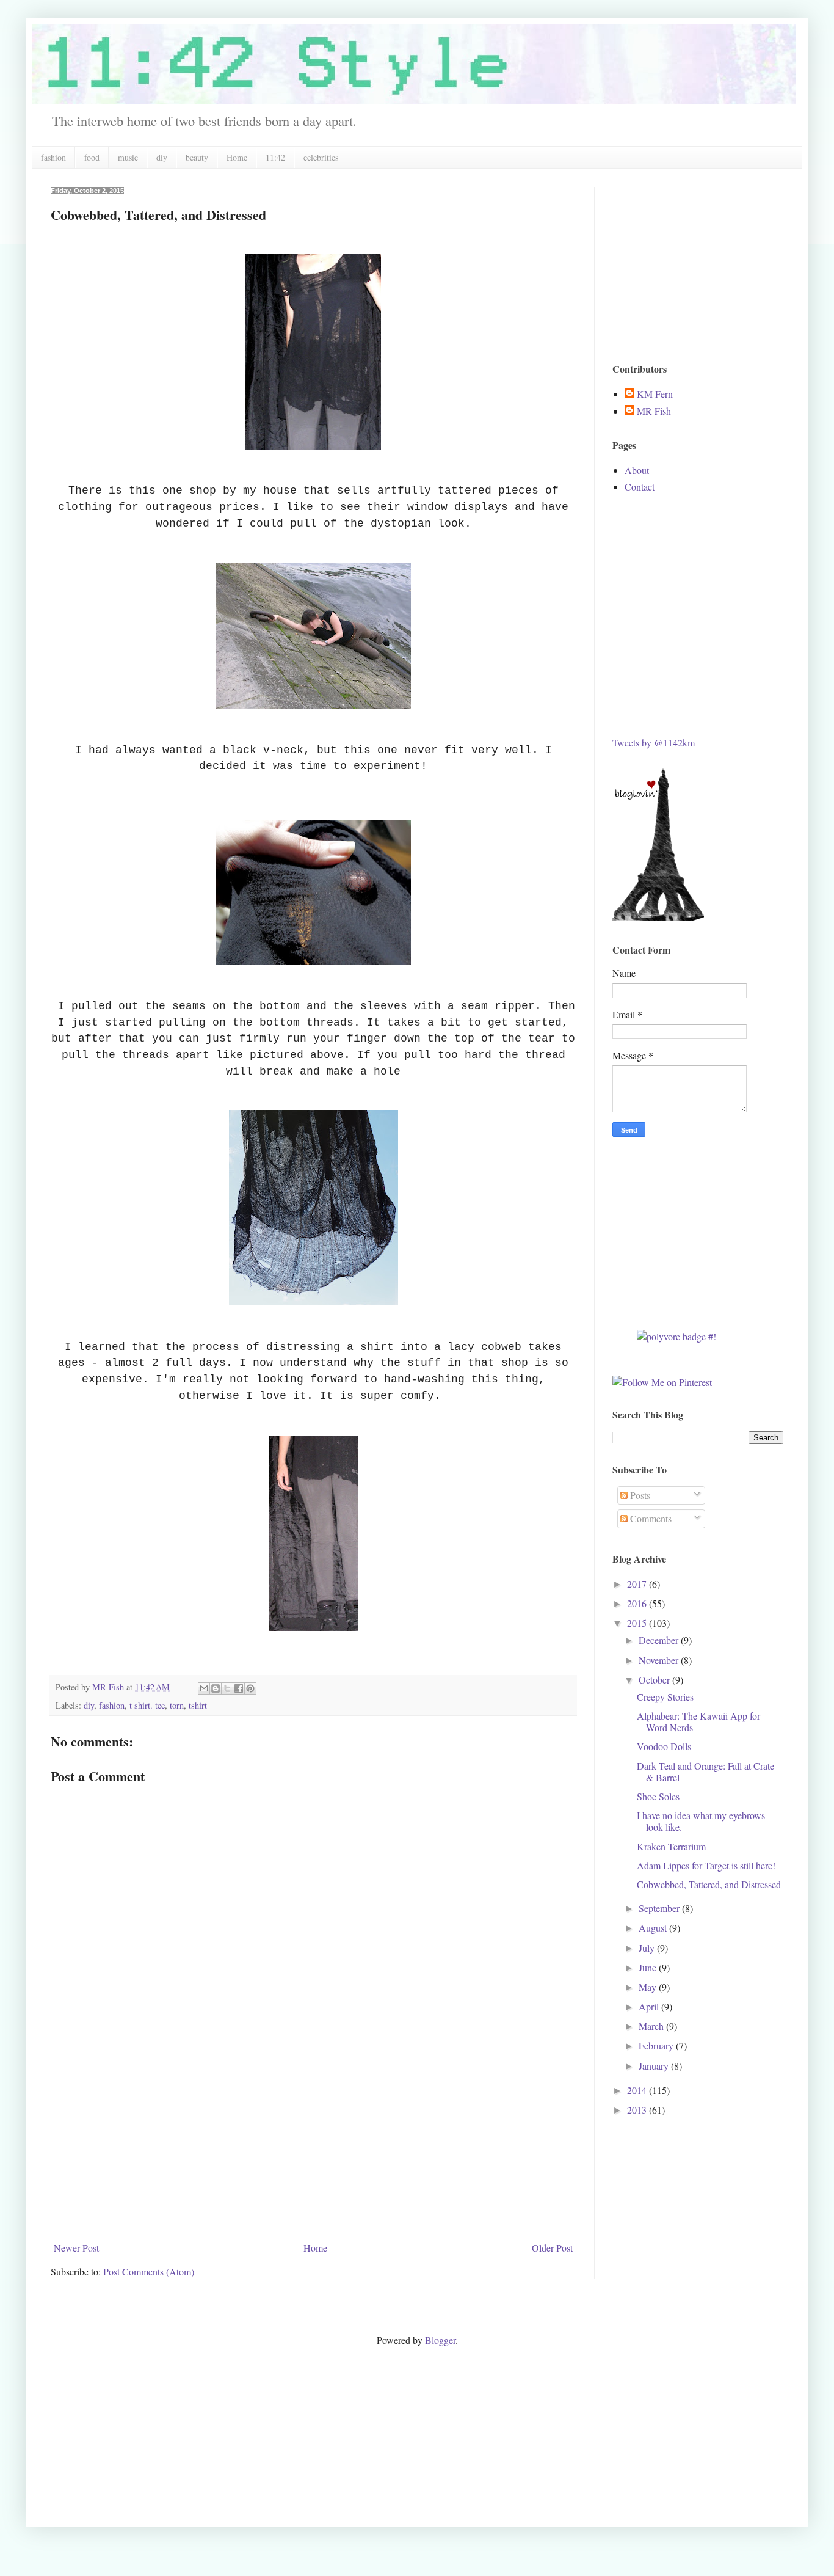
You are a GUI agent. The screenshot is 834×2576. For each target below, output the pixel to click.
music (128, 157)
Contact (640, 487)
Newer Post (76, 2248)
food (92, 157)
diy (162, 157)
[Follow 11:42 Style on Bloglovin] (658, 917)
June (649, 1967)
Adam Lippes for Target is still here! (706, 1865)
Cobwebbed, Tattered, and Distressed (709, 1884)
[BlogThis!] (216, 1688)
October (655, 1680)
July (648, 1948)
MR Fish (654, 411)
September (660, 1908)
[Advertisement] (313, 2145)
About (637, 470)
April (650, 2006)
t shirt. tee (147, 1705)
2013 (638, 2110)
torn (177, 1705)
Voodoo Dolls (664, 1746)
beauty (197, 157)
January (655, 2066)
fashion (53, 157)
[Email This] (204, 1688)
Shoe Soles (658, 1796)
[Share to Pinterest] (250, 1688)
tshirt (198, 1705)
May (649, 1987)
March (652, 2026)
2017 (638, 1584)
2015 (638, 1623)
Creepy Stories (665, 1697)
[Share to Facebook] (239, 1688)
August (654, 1928)
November (660, 1660)
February (657, 2045)
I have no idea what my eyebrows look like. (701, 1821)
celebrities (321, 157)
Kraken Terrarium (671, 1846)
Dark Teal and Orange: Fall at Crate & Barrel (705, 1771)
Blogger (440, 2340)
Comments (650, 1518)
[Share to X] (227, 1688)
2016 (638, 1603)
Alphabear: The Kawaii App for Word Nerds (698, 1721)
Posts (639, 1495)
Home (237, 157)
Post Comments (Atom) (149, 2271)
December (660, 1640)
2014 (638, 2090)
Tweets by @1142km (654, 743)
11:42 (275, 157)
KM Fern (655, 394)
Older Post (552, 2248)
